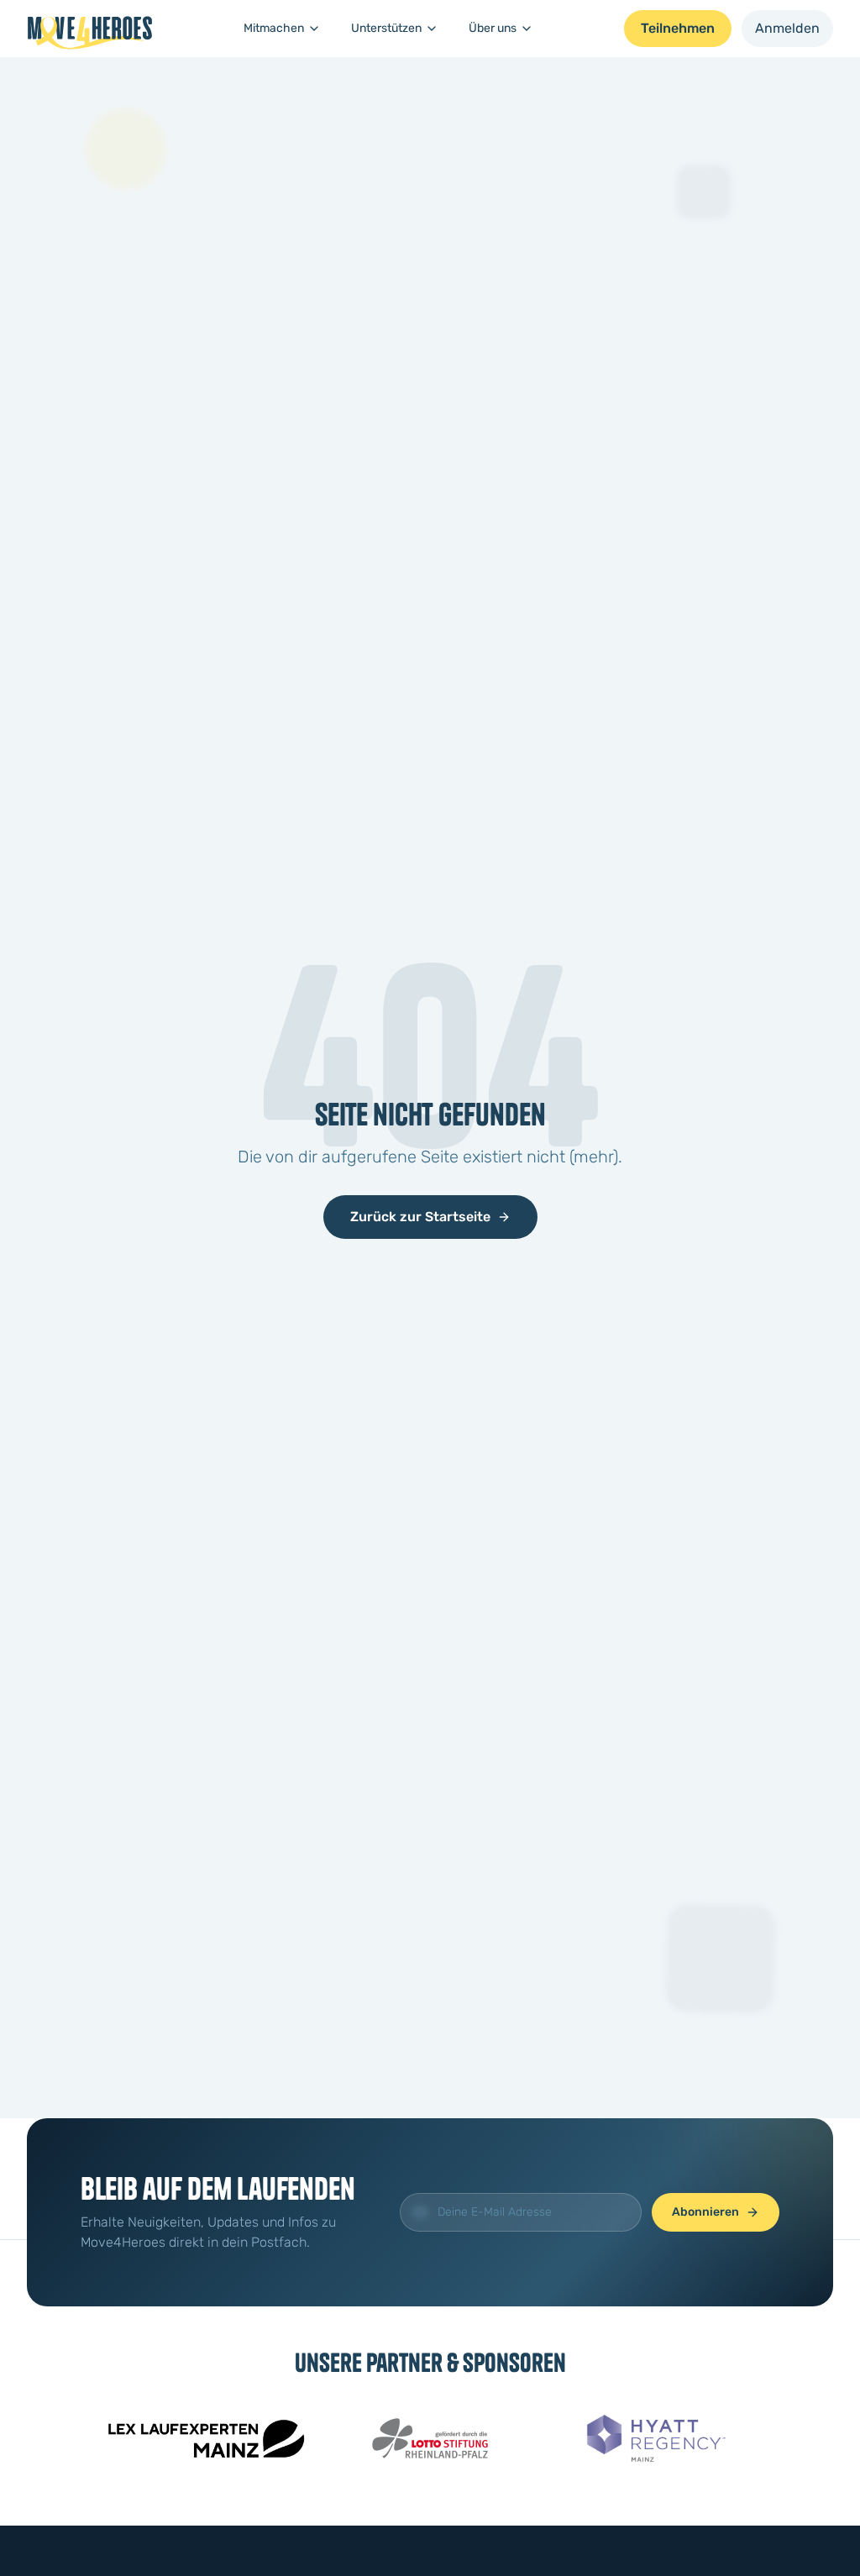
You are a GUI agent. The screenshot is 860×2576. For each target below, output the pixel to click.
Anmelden (787, 28)
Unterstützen (386, 28)
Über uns (493, 28)
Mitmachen (274, 28)
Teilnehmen (678, 28)
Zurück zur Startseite (420, 1217)
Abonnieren (705, 2212)
